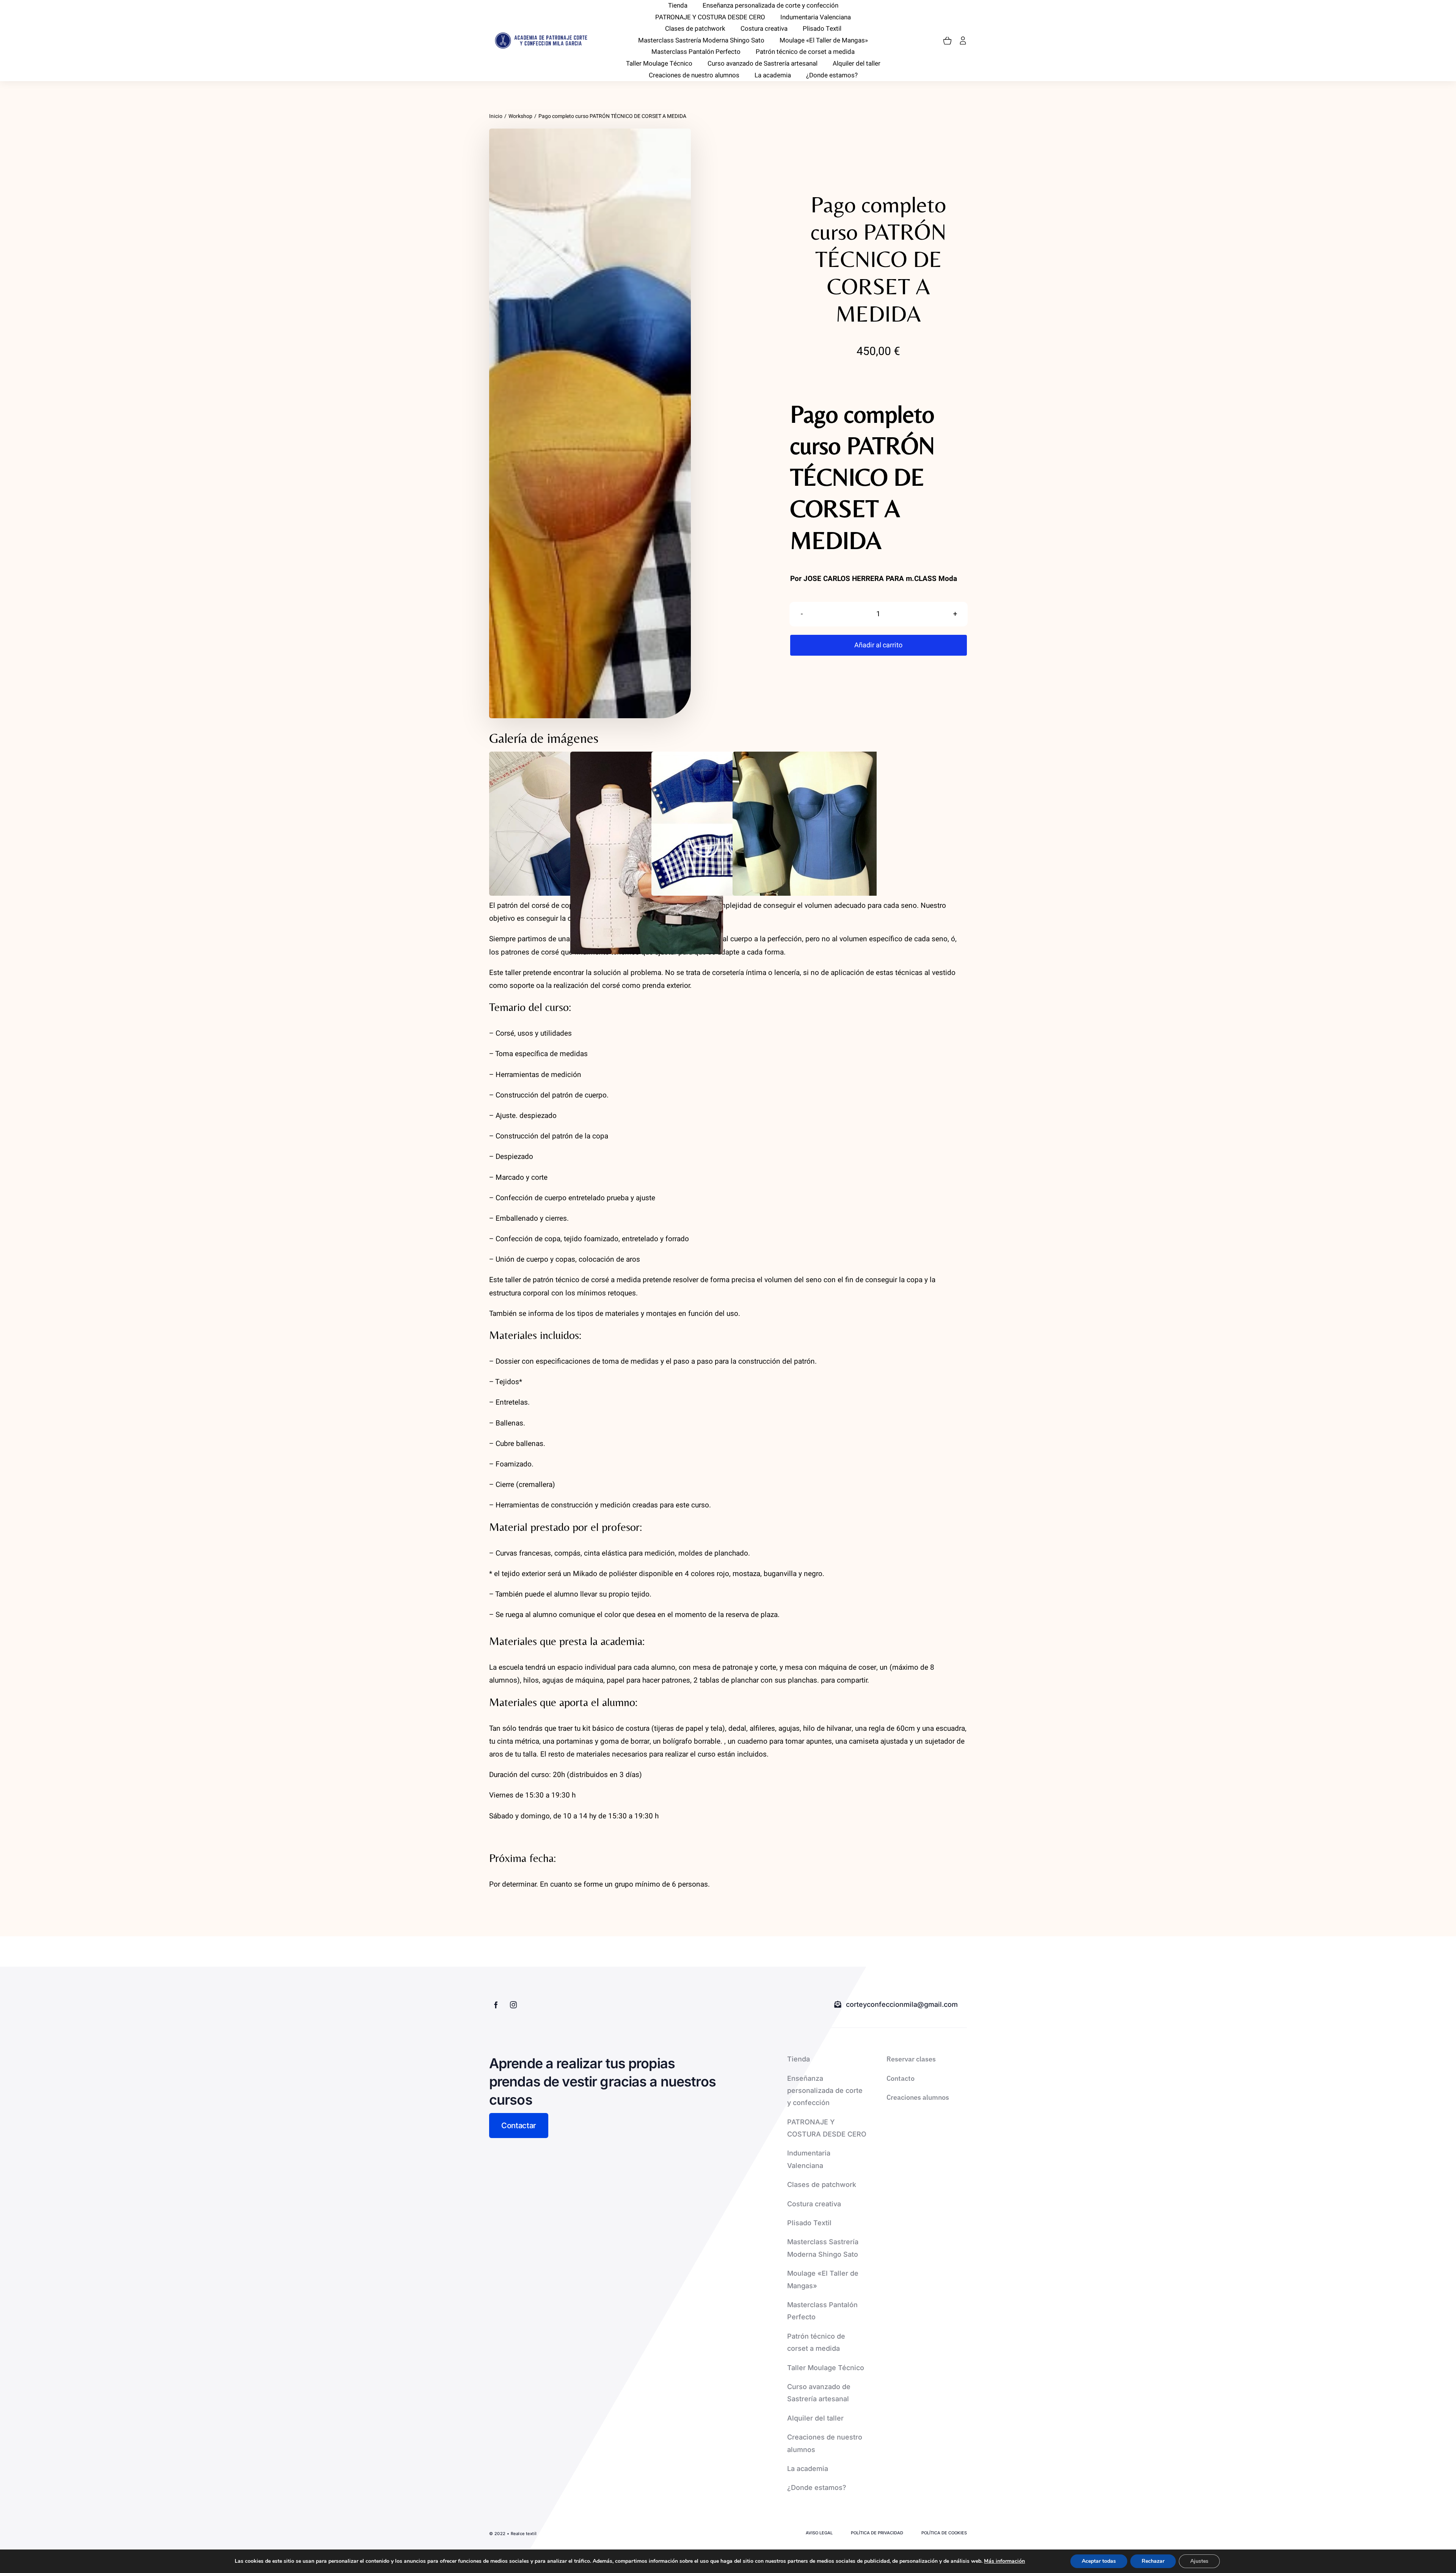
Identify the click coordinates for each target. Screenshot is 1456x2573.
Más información (1004, 2561)
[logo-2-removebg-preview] (540, 35)
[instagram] (513, 2005)
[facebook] (496, 2005)
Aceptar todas (1099, 2561)
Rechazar (1153, 2561)
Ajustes (1199, 2561)
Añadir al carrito (878, 645)
